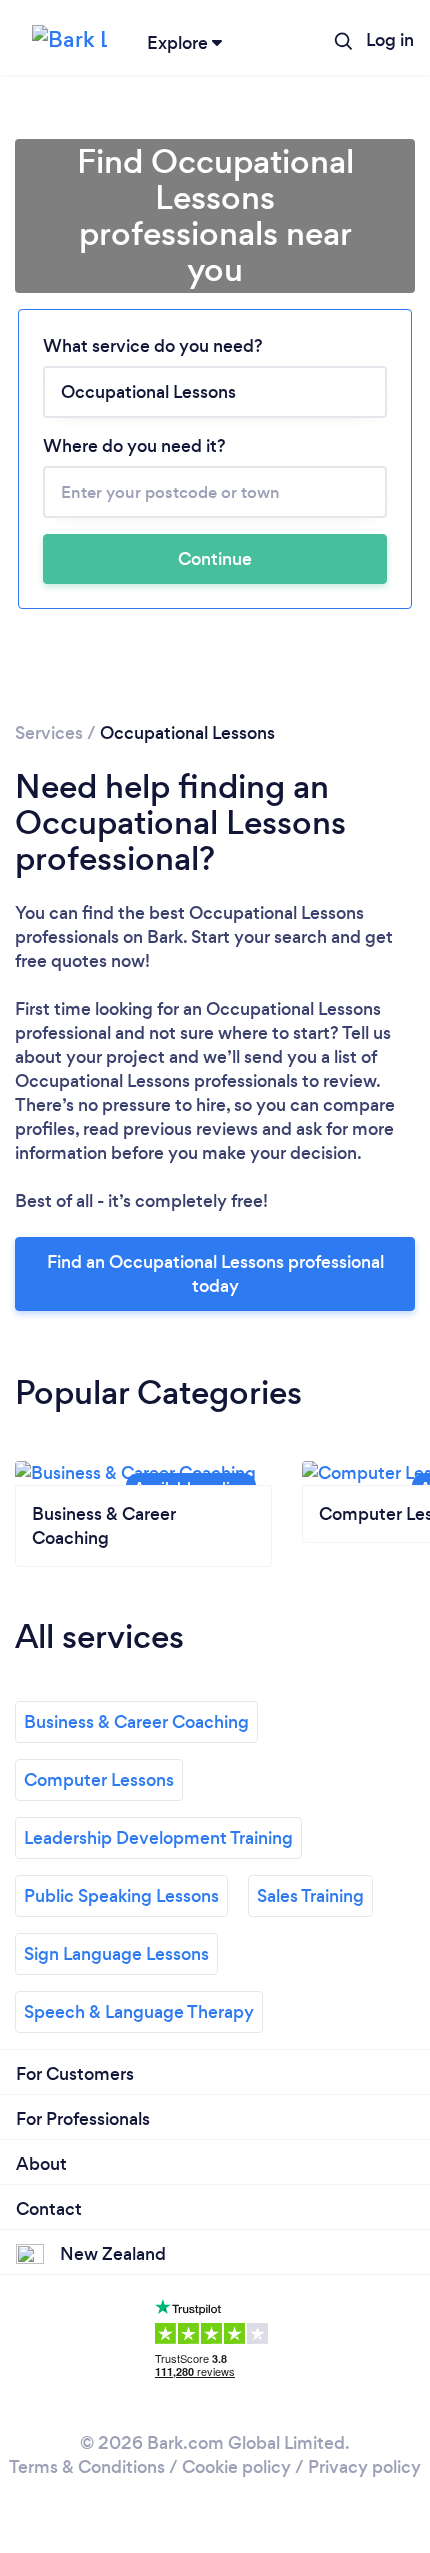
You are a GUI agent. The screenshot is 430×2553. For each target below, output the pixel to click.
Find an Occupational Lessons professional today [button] (215, 1274)
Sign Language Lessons (116, 1954)
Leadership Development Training (158, 1838)
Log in (390, 40)
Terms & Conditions (87, 2467)
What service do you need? (153, 346)
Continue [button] (215, 559)
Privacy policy (364, 2467)
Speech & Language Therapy (139, 2012)
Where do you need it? (134, 446)
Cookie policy (236, 2467)
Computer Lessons (99, 1780)
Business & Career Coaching (136, 1722)
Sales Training (310, 1896)
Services (49, 733)
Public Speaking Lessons (121, 1896)
